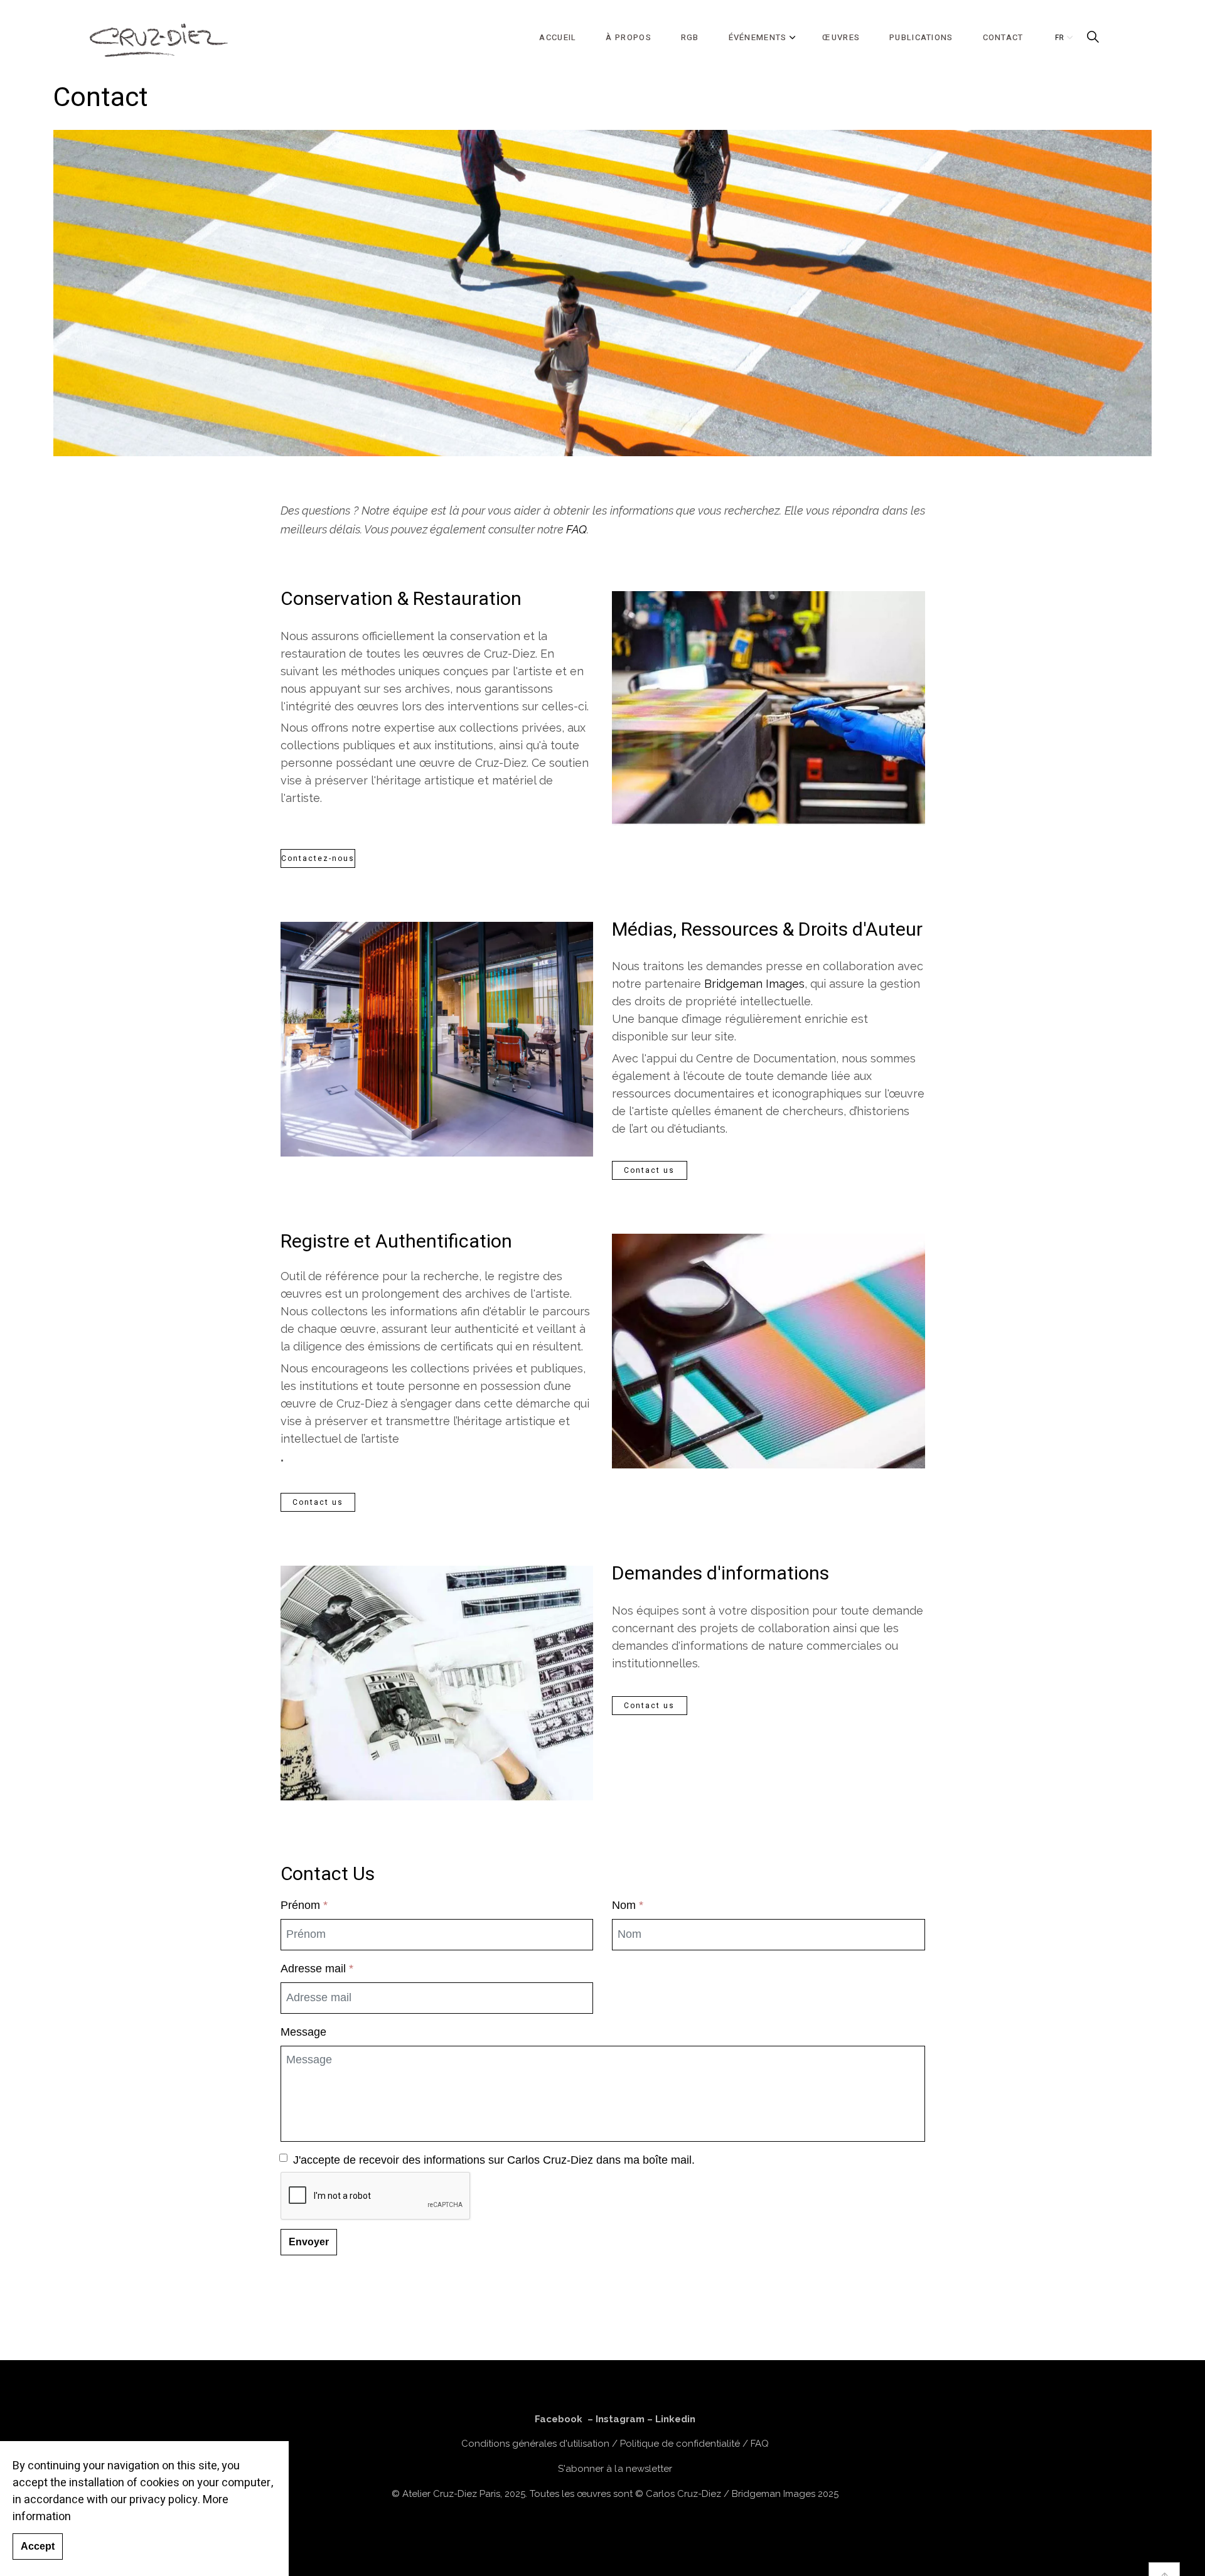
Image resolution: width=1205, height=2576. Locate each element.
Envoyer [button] (309, 2242)
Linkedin (675, 2419)
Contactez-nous (318, 858)
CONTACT (1003, 37)
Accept (38, 2547)
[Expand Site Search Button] (1093, 38)
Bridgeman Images (754, 984)
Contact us (649, 1170)
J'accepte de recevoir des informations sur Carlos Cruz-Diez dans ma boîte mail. (494, 2160)
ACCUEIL (558, 37)
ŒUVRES (841, 37)
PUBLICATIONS (921, 37)
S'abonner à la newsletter (615, 2469)
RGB (690, 37)
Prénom (304, 1905)
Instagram (620, 2419)
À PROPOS (628, 37)
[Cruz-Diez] (159, 38)
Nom (628, 1905)
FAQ (576, 529)
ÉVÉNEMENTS (758, 37)
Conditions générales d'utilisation (535, 2444)
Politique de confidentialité (680, 2444)
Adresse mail (317, 1969)
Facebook (559, 2419)
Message (303, 2032)
